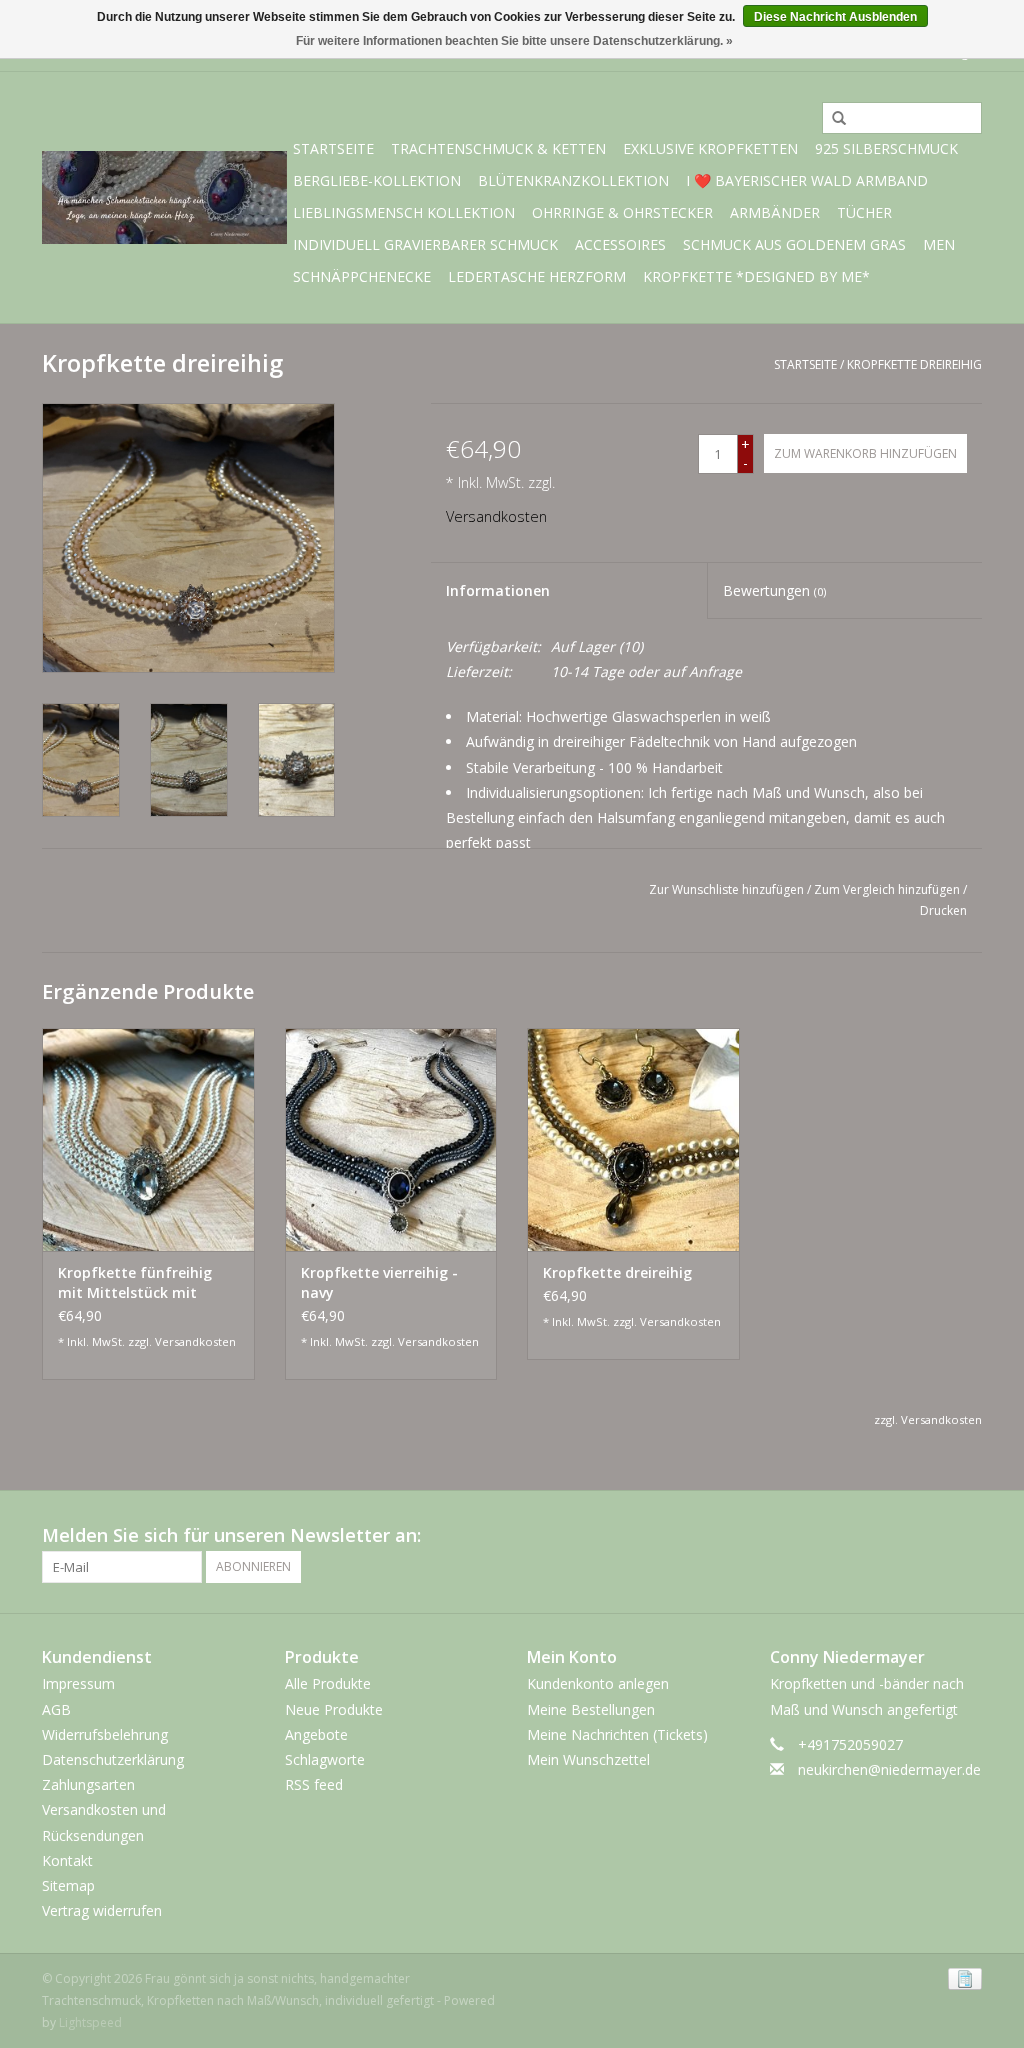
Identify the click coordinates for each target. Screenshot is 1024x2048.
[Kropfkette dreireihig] (633, 1139)
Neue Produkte (334, 1709)
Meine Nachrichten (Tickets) (617, 1734)
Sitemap (68, 1885)
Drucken (943, 910)
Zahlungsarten (88, 1784)
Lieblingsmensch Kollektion (404, 212)
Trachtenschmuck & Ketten (498, 148)
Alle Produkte (328, 1683)
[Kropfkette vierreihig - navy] (391, 1139)
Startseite (333, 148)
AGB (56, 1709)
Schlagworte (325, 1759)
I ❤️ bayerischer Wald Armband (807, 180)
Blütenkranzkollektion (573, 180)
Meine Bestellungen (591, 1709)
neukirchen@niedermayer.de (889, 1769)
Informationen (498, 590)
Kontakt (67, 1860)
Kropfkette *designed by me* (756, 276)
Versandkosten (496, 516)
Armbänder (775, 212)
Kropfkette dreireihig (914, 364)
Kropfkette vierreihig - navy (379, 1282)
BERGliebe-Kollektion (377, 180)
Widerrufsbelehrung (105, 1734)
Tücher (864, 212)
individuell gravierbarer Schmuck (425, 244)
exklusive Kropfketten (710, 148)
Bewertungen (774, 590)
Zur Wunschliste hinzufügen (726, 889)
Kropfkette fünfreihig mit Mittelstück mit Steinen (135, 1283)
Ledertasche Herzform (537, 276)
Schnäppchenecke (362, 276)
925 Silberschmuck (886, 148)
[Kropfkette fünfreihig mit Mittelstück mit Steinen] (148, 1139)
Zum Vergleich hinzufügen (888, 889)
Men (939, 244)
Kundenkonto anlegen (598, 1683)
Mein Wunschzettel (588, 1759)
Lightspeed (90, 2022)
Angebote (316, 1734)
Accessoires (620, 244)
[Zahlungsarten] (961, 1978)
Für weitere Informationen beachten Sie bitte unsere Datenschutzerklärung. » (514, 41)
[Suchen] (832, 119)
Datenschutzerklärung (113, 1759)
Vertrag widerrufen (102, 1910)
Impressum (78, 1683)
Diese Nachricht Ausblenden (835, 17)
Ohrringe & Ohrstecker (622, 212)
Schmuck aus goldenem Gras (794, 244)
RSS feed (314, 1784)
